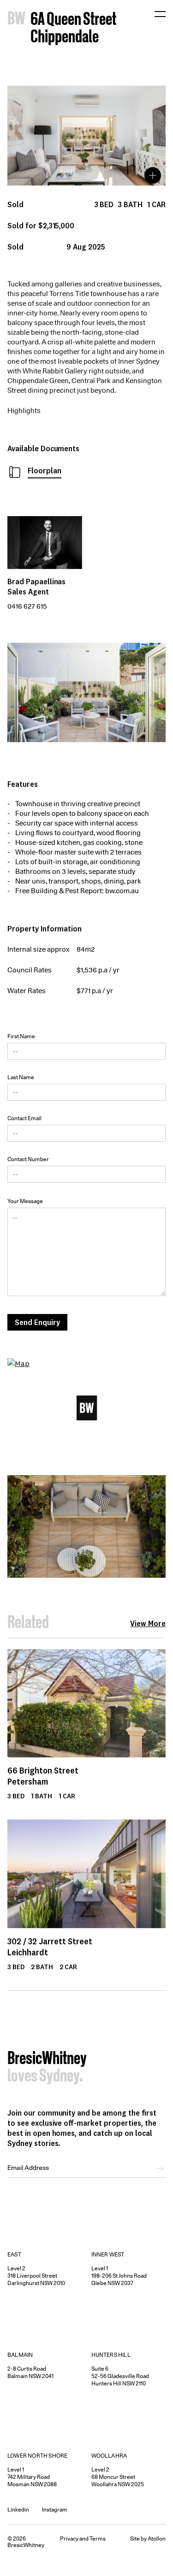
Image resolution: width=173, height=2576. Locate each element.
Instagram (55, 2509)
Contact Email (24, 1118)
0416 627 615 (27, 606)
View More (148, 1623)
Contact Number (28, 1159)
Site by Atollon (148, 2538)
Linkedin (18, 2509)
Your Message (25, 1201)
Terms (98, 2538)
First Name (21, 1036)
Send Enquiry (37, 1322)
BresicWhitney (47, 2059)
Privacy (69, 2538)
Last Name (21, 1077)
